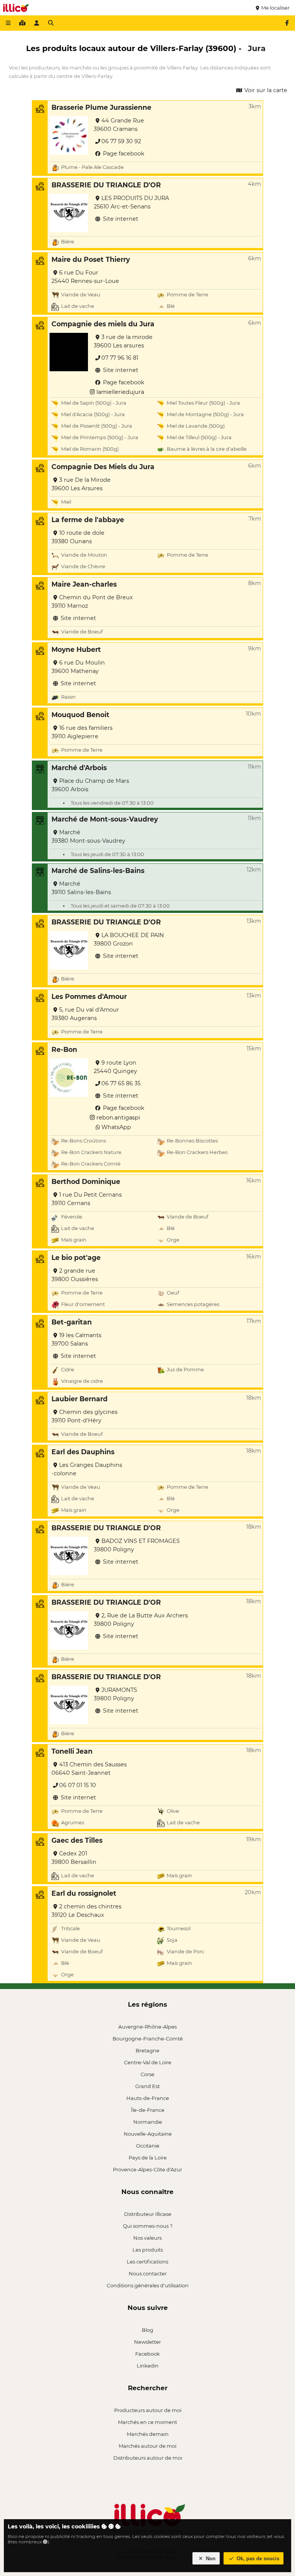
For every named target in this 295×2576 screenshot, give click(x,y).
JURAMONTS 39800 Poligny (115, 1694)
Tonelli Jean (72, 1751)
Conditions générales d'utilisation (148, 2285)
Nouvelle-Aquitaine (148, 2134)
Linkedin (148, 2366)
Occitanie (148, 2146)
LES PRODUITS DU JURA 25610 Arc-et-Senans (131, 202)
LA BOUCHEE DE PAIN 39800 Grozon (129, 939)
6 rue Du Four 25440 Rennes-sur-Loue (85, 277)
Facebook (147, 2354)
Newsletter (147, 2342)
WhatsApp (116, 1127)
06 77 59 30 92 (121, 141)
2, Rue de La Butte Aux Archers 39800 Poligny (141, 1620)
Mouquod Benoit (80, 715)
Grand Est (147, 2086)
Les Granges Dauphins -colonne (87, 1469)
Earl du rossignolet (84, 1893)
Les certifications (147, 2262)
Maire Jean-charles (84, 584)
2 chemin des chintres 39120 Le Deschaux (86, 1911)
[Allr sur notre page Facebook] (287, 23)
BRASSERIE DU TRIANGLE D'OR (106, 185)
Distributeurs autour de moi (148, 2458)
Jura (257, 48)
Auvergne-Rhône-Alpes (147, 2027)
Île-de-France (148, 2110)
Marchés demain (148, 2434)
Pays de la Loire (148, 2158)
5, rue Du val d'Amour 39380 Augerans (85, 1014)
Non (210, 2559)
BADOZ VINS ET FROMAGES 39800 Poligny (137, 1545)
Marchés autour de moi (147, 2446)
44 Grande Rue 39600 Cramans (119, 125)
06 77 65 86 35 (121, 1083)
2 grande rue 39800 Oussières (75, 1275)
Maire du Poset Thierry (91, 259)
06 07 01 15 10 (78, 1785)
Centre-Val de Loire (148, 2062)
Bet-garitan (72, 1322)
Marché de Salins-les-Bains (98, 871)
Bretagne (147, 2050)
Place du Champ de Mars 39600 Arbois (90, 785)
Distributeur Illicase (148, 2214)
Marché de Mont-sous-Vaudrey (105, 819)
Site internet (120, 219)
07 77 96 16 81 (120, 358)
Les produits (148, 2250)
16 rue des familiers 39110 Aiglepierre (82, 732)
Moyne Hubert (76, 649)
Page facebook (123, 154)
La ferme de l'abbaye (88, 520)
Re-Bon (64, 1049)
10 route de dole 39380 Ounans (78, 537)
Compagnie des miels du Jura (103, 324)
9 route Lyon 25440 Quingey (115, 1067)
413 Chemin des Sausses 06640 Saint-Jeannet (89, 1769)
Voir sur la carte (265, 90)
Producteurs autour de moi (148, 2410)
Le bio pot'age (76, 1257)
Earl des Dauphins (83, 1452)
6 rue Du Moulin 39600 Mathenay (78, 667)
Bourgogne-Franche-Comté (148, 2039)
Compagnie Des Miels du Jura (103, 467)
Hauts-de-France (148, 2098)
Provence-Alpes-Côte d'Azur (147, 2169)
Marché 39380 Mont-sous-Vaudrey (88, 837)
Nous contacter (148, 2273)
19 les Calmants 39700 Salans (76, 1339)
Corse (147, 2074)
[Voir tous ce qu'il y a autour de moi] (22, 23)
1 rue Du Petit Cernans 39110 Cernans (87, 1199)
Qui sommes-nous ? (148, 2226)
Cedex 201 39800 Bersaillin (74, 1858)
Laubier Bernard (80, 1399)
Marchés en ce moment (147, 2422)
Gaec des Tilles (77, 1840)
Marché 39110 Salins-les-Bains (81, 888)
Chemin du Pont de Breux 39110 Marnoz (92, 602)
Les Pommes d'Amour (89, 996)
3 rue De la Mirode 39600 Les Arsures (81, 484)
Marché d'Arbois (79, 768)
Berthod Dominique (86, 1181)
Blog (147, 2330)
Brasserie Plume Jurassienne (101, 107)
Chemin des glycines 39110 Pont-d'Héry (85, 1416)
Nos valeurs (147, 2238)
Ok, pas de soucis (257, 2559)
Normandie (148, 2122)
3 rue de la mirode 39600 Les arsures (123, 341)
